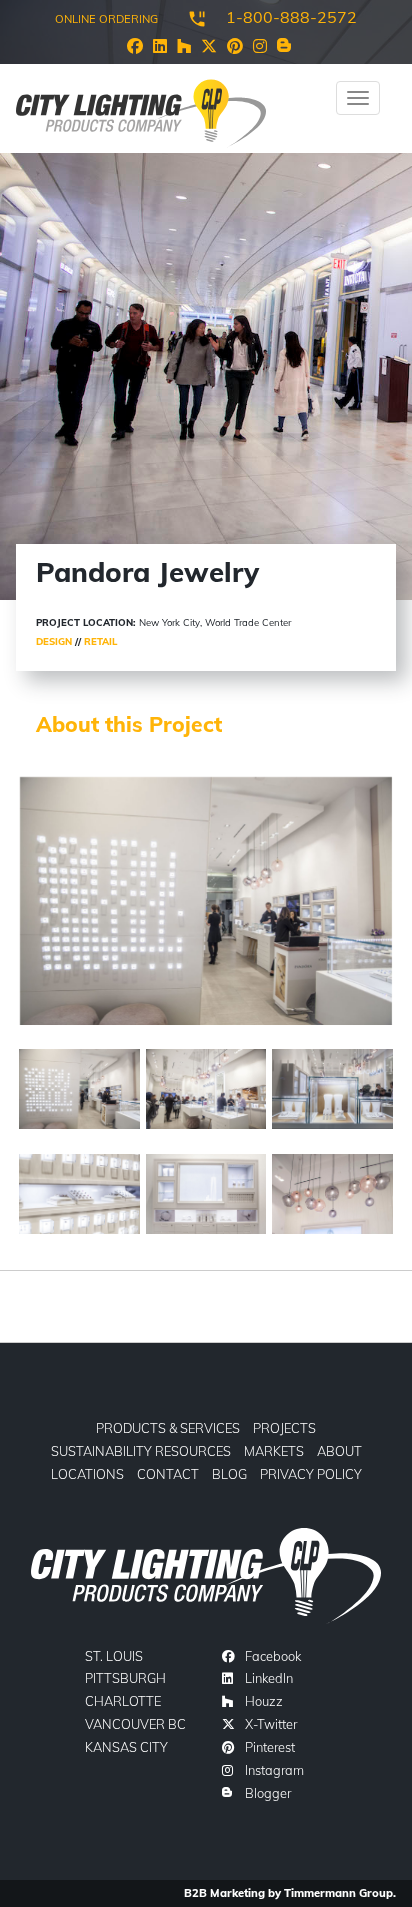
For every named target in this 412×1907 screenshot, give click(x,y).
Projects (284, 1428)
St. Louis (114, 1656)
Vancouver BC (135, 1724)
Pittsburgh (125, 1678)
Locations (87, 1474)
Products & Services (168, 1428)
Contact (168, 1474)
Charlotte (123, 1701)
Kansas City (126, 1747)
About (339, 1451)
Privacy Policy (311, 1474)
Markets (274, 1451)
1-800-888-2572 (291, 17)
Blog (229, 1474)
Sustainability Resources (141, 1451)
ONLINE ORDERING (106, 19)
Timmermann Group (338, 1893)
